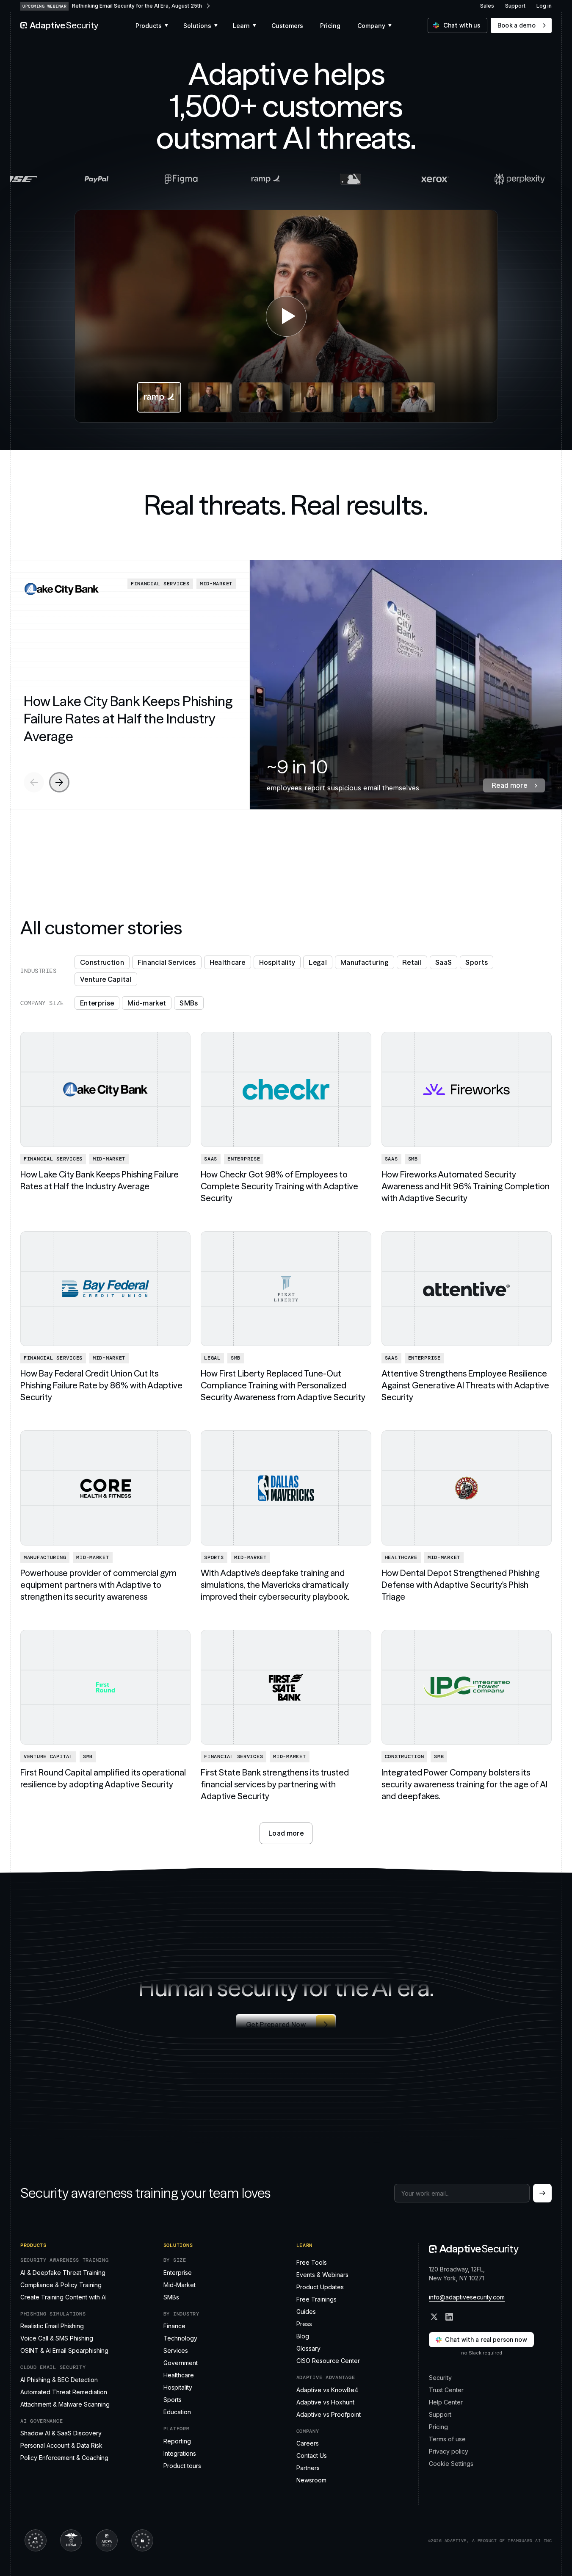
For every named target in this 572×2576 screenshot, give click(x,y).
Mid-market (147, 1003)
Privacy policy (449, 2451)
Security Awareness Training (64, 2260)
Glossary (308, 2348)
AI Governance (41, 2421)
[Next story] (59, 782)
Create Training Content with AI (64, 2297)
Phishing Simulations (53, 2314)
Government (181, 2363)
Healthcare (228, 962)
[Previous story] (34, 782)
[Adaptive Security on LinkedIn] (449, 2317)
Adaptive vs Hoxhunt (325, 2402)
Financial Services (167, 962)
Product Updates (320, 2287)
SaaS (444, 962)
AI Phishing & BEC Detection (59, 2379)
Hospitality (277, 962)
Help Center (446, 2402)
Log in (544, 6)
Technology (180, 2338)
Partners (308, 2468)
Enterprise (97, 1003)
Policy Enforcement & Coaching (64, 2458)
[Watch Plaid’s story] (261, 397)
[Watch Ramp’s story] (286, 316)
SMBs (189, 1003)
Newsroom (311, 2480)
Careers (308, 2443)
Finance (174, 2326)
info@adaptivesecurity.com (467, 2297)
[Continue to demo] (542, 2193)
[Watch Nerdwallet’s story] (362, 397)
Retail (412, 962)
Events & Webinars (322, 2275)
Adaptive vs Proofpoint (329, 2414)
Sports (477, 962)
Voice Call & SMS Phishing (57, 2338)
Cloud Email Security (53, 2367)
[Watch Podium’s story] (210, 397)
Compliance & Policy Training (61, 2284)
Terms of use (447, 2439)
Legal (318, 962)
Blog (303, 2336)
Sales (487, 6)
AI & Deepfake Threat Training (63, 2272)
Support (515, 6)
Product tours (182, 2465)
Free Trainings (316, 2299)
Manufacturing (365, 962)
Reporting (177, 2441)
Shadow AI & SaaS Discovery (61, 2433)
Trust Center (446, 2389)
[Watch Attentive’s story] (312, 397)
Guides (306, 2311)
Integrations (180, 2453)
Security (440, 2377)
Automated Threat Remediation (64, 2392)
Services (176, 2350)
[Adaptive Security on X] (434, 2317)
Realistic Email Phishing (52, 2326)
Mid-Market (180, 2284)
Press (304, 2324)
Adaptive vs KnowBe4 (327, 2389)
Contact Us (312, 2456)
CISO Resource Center (328, 2361)
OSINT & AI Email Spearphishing (64, 2350)
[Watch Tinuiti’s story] (413, 397)
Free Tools (312, 2262)
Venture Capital (106, 979)
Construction (102, 962)
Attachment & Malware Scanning (65, 2404)
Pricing (438, 2426)
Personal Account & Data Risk (61, 2445)
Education (177, 2412)
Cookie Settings (451, 2463)
